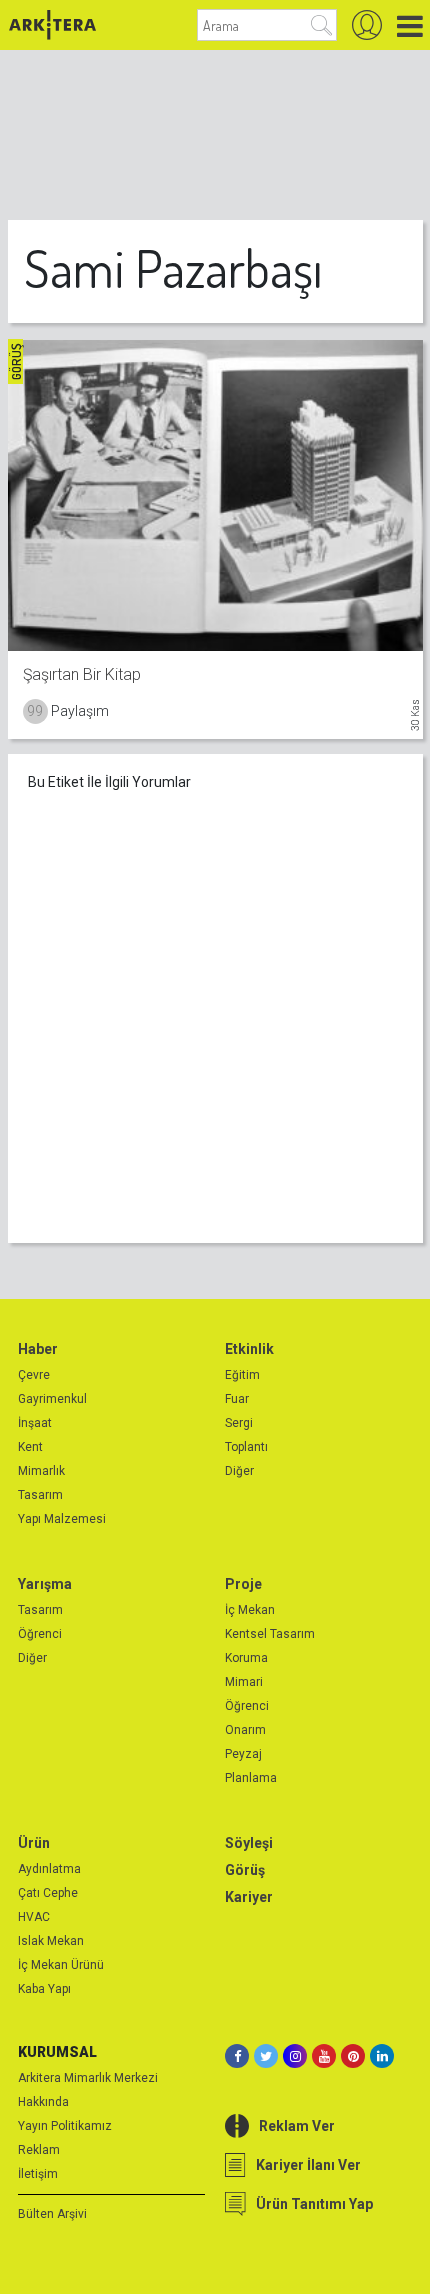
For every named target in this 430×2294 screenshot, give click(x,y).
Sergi (239, 1423)
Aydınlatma (49, 1869)
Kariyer (249, 1897)
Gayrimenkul (52, 1399)
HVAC (34, 1917)
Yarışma (45, 1584)
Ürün (34, 1843)
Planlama (251, 1778)
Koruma (246, 1658)
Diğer (239, 1471)
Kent (30, 1447)
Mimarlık (41, 1471)
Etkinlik (249, 1349)
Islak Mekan (51, 1941)
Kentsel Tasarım (270, 1634)
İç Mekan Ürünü (61, 1965)
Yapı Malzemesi (62, 1519)
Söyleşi (249, 1843)
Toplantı (246, 1447)
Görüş (245, 1870)
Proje (243, 1584)
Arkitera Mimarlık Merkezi (88, 2078)
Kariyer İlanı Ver (308, 2165)
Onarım (245, 1730)
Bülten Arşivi (52, 2214)
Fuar (237, 1399)
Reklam (39, 2150)
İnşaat (35, 1423)
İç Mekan (250, 1610)
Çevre (34, 1375)
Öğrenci (40, 1634)
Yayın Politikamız (65, 2126)
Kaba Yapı (44, 1989)
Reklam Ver (297, 2126)
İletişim (38, 2174)
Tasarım (40, 1495)
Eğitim (242, 1375)
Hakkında (43, 2102)
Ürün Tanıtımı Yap (314, 2204)
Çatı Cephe (48, 1893)
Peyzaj (243, 1754)
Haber (38, 1349)
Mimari (244, 1682)
